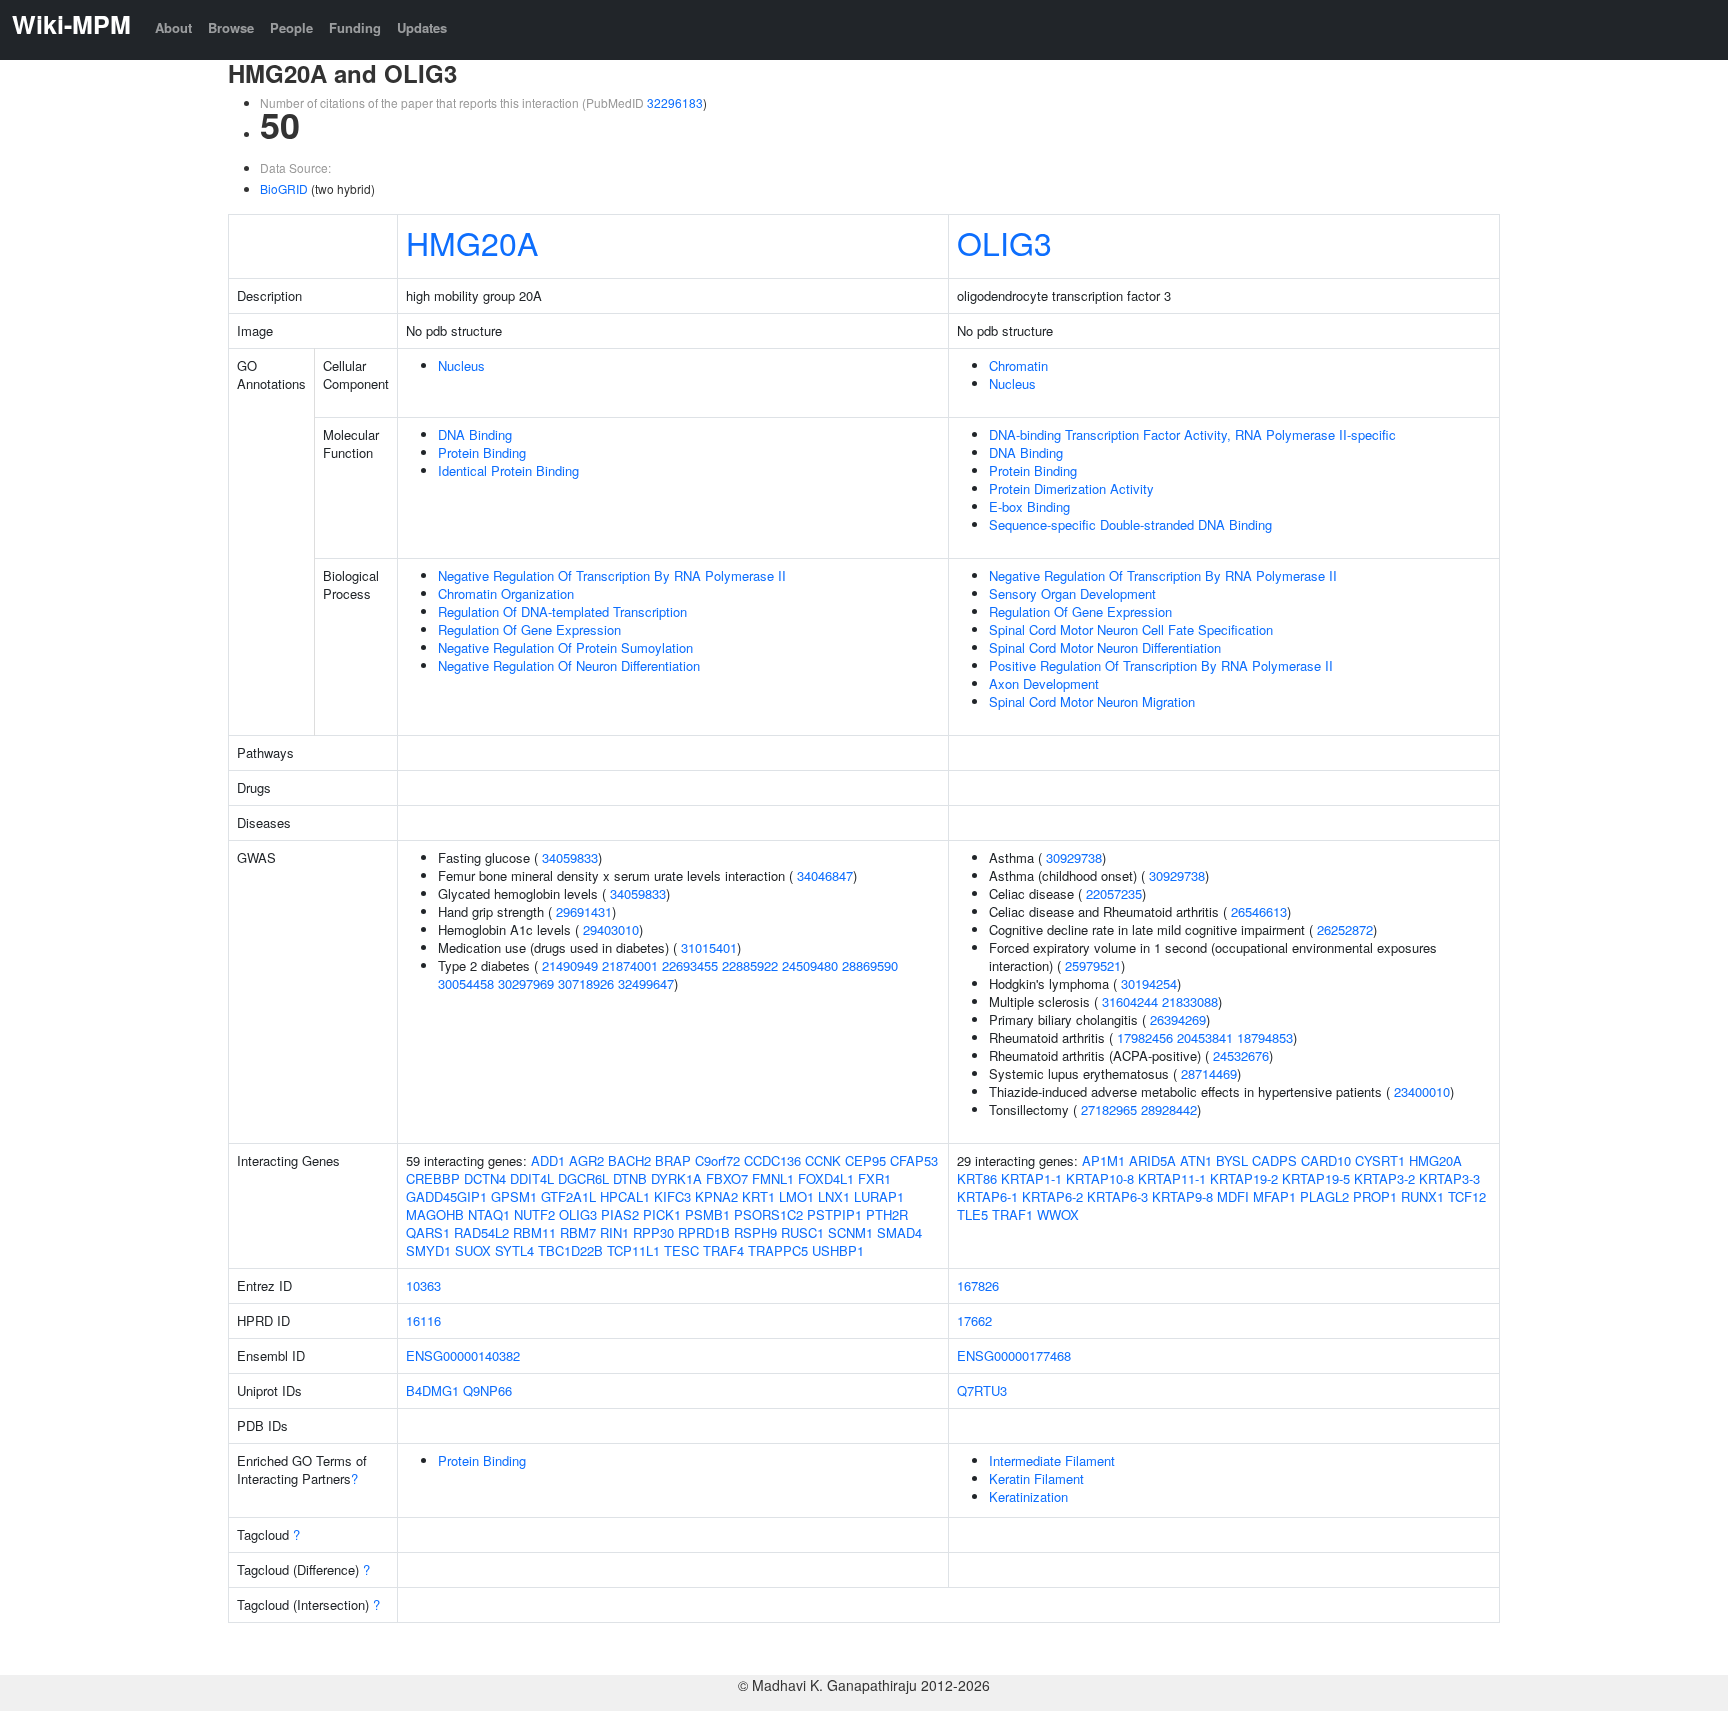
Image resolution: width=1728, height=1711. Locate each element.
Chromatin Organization (506, 593)
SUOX (473, 1250)
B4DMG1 (432, 1390)
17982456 (1145, 1037)
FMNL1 (773, 1178)
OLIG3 (1004, 242)
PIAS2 (620, 1214)
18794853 (1265, 1037)
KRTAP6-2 (1052, 1196)
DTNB (630, 1178)
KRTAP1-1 (1031, 1178)
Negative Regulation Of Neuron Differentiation (569, 665)
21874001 (630, 965)
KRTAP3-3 (1449, 1178)
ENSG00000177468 (1014, 1355)
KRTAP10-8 (1100, 1178)
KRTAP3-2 (1384, 1178)
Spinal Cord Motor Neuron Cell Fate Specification (1131, 629)
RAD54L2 (481, 1232)
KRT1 (758, 1196)
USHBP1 (838, 1250)
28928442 (1169, 1109)
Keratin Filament (1036, 1478)
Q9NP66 (487, 1390)
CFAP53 (914, 1160)
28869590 (870, 965)
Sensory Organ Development (1072, 593)
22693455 (690, 965)
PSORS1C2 (768, 1214)
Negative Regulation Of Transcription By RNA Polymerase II (612, 575)
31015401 (709, 947)
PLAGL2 (1324, 1196)
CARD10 (1326, 1160)
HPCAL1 (625, 1196)
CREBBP (433, 1178)
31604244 (1130, 1001)
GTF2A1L (568, 1196)
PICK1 (662, 1214)
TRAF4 (723, 1250)
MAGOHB (435, 1214)
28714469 (1209, 1073)
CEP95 (865, 1160)
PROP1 (1375, 1196)
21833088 (1190, 1001)
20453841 (1205, 1037)
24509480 (810, 965)
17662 (974, 1320)
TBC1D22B (570, 1250)
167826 (978, 1285)
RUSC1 (802, 1232)
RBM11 (534, 1232)
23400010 (1422, 1091)
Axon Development (1044, 683)
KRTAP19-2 (1244, 1178)
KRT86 (977, 1178)
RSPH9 (755, 1232)
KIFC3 (672, 1196)
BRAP (673, 1160)
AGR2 (586, 1160)
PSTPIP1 (834, 1214)
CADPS (1274, 1160)
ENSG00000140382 (463, 1355)
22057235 (1114, 893)
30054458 (466, 983)
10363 (423, 1285)
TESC (681, 1250)
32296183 (675, 102)
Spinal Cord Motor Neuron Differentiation (1105, 647)
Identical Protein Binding (508, 470)
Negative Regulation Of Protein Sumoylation (565, 647)
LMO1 (796, 1196)
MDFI (1233, 1196)
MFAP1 (1274, 1196)
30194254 (1149, 983)
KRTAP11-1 (1172, 1178)
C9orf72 (717, 1160)
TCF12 (1467, 1196)
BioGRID (284, 188)
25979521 (1093, 965)
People (291, 27)
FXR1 (874, 1178)
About (173, 27)
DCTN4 (485, 1178)
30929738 (1074, 857)
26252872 (1345, 929)
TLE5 (972, 1214)
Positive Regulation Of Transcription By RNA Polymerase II (1161, 665)
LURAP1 (879, 1196)
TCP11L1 (633, 1250)
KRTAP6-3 (1117, 1196)
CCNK (823, 1160)
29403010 (611, 929)
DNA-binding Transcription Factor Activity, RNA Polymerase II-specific (1192, 434)
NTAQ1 (489, 1214)
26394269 (1178, 1019)
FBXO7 (727, 1178)
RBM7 (578, 1232)
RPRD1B (704, 1232)
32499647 (646, 983)
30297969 (526, 983)
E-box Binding (1029, 506)
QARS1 (428, 1232)
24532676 (1241, 1055)
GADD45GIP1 (446, 1196)
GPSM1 (514, 1196)
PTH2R (887, 1214)
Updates (422, 27)
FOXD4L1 (826, 1178)
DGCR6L (583, 1178)
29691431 (584, 911)
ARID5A (1152, 1160)
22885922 (750, 965)
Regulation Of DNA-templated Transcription (562, 611)
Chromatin (1018, 365)
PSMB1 (707, 1214)
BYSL (1232, 1160)
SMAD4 (899, 1232)
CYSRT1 (1380, 1160)
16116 (423, 1320)
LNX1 (834, 1196)
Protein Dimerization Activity (1071, 488)
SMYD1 (428, 1250)
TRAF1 (1012, 1214)
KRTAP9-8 (1182, 1196)
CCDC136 (772, 1160)
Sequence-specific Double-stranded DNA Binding (1130, 524)
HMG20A (472, 242)
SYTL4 (514, 1250)
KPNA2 (716, 1196)
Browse (231, 27)
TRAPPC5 (778, 1250)
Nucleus (461, 365)
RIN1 (614, 1232)
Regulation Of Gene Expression (529, 629)
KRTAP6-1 (987, 1196)
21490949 (570, 965)
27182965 (1109, 1109)
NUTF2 (534, 1214)
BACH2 (629, 1160)
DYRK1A (676, 1178)
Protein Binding (482, 452)
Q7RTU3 (982, 1390)
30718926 (586, 983)
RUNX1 (1422, 1196)
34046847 (825, 875)
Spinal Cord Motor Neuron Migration (1092, 701)
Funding (355, 27)
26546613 (1259, 911)
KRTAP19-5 (1316, 1178)
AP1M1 (1103, 1160)
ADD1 (548, 1160)
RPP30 (653, 1232)
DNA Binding (475, 434)
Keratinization (1028, 1496)
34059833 (570, 857)
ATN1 (1196, 1160)
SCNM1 (850, 1232)
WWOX (1058, 1214)
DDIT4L (532, 1178)
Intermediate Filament (1052, 1460)
